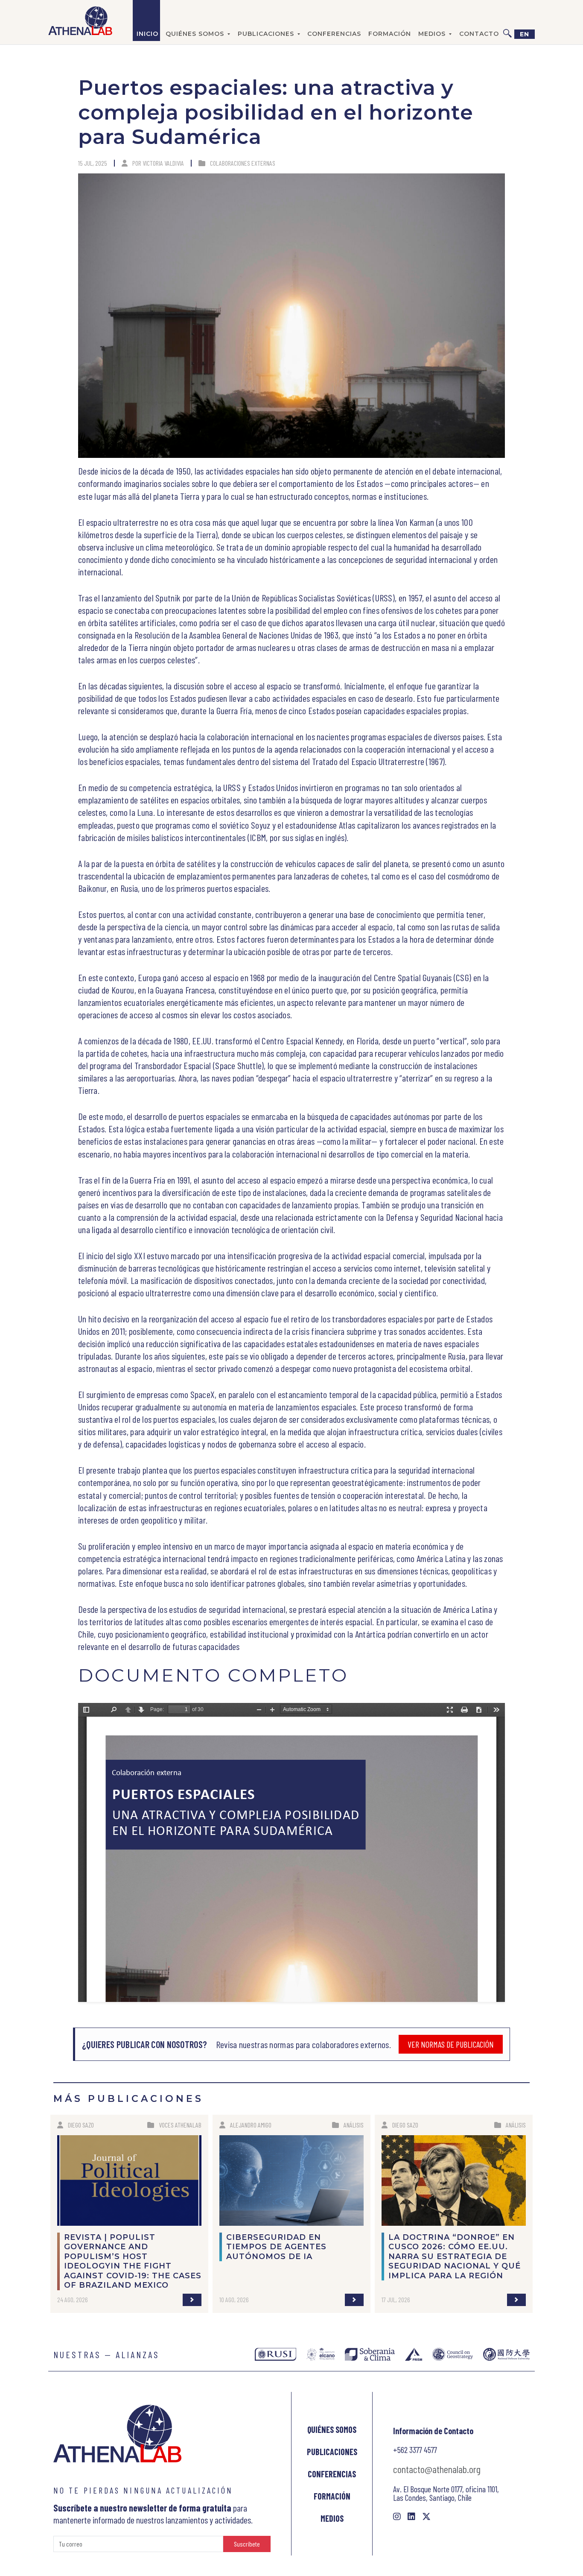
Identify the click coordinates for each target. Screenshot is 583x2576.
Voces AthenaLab (180, 2125)
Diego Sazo (81, 2125)
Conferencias (334, 34)
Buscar (507, 21)
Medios (332, 2518)
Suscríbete (247, 2544)
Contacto (479, 34)
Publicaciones (332, 2452)
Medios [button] (432, 34)
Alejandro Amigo (251, 2125)
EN (525, 34)
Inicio (147, 34)
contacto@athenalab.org (437, 2469)
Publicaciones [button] (266, 34)
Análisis (354, 2125)
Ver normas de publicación (451, 2044)
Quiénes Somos (332, 2429)
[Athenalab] (80, 21)
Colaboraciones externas (243, 163)
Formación (390, 34)
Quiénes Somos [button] (195, 34)
